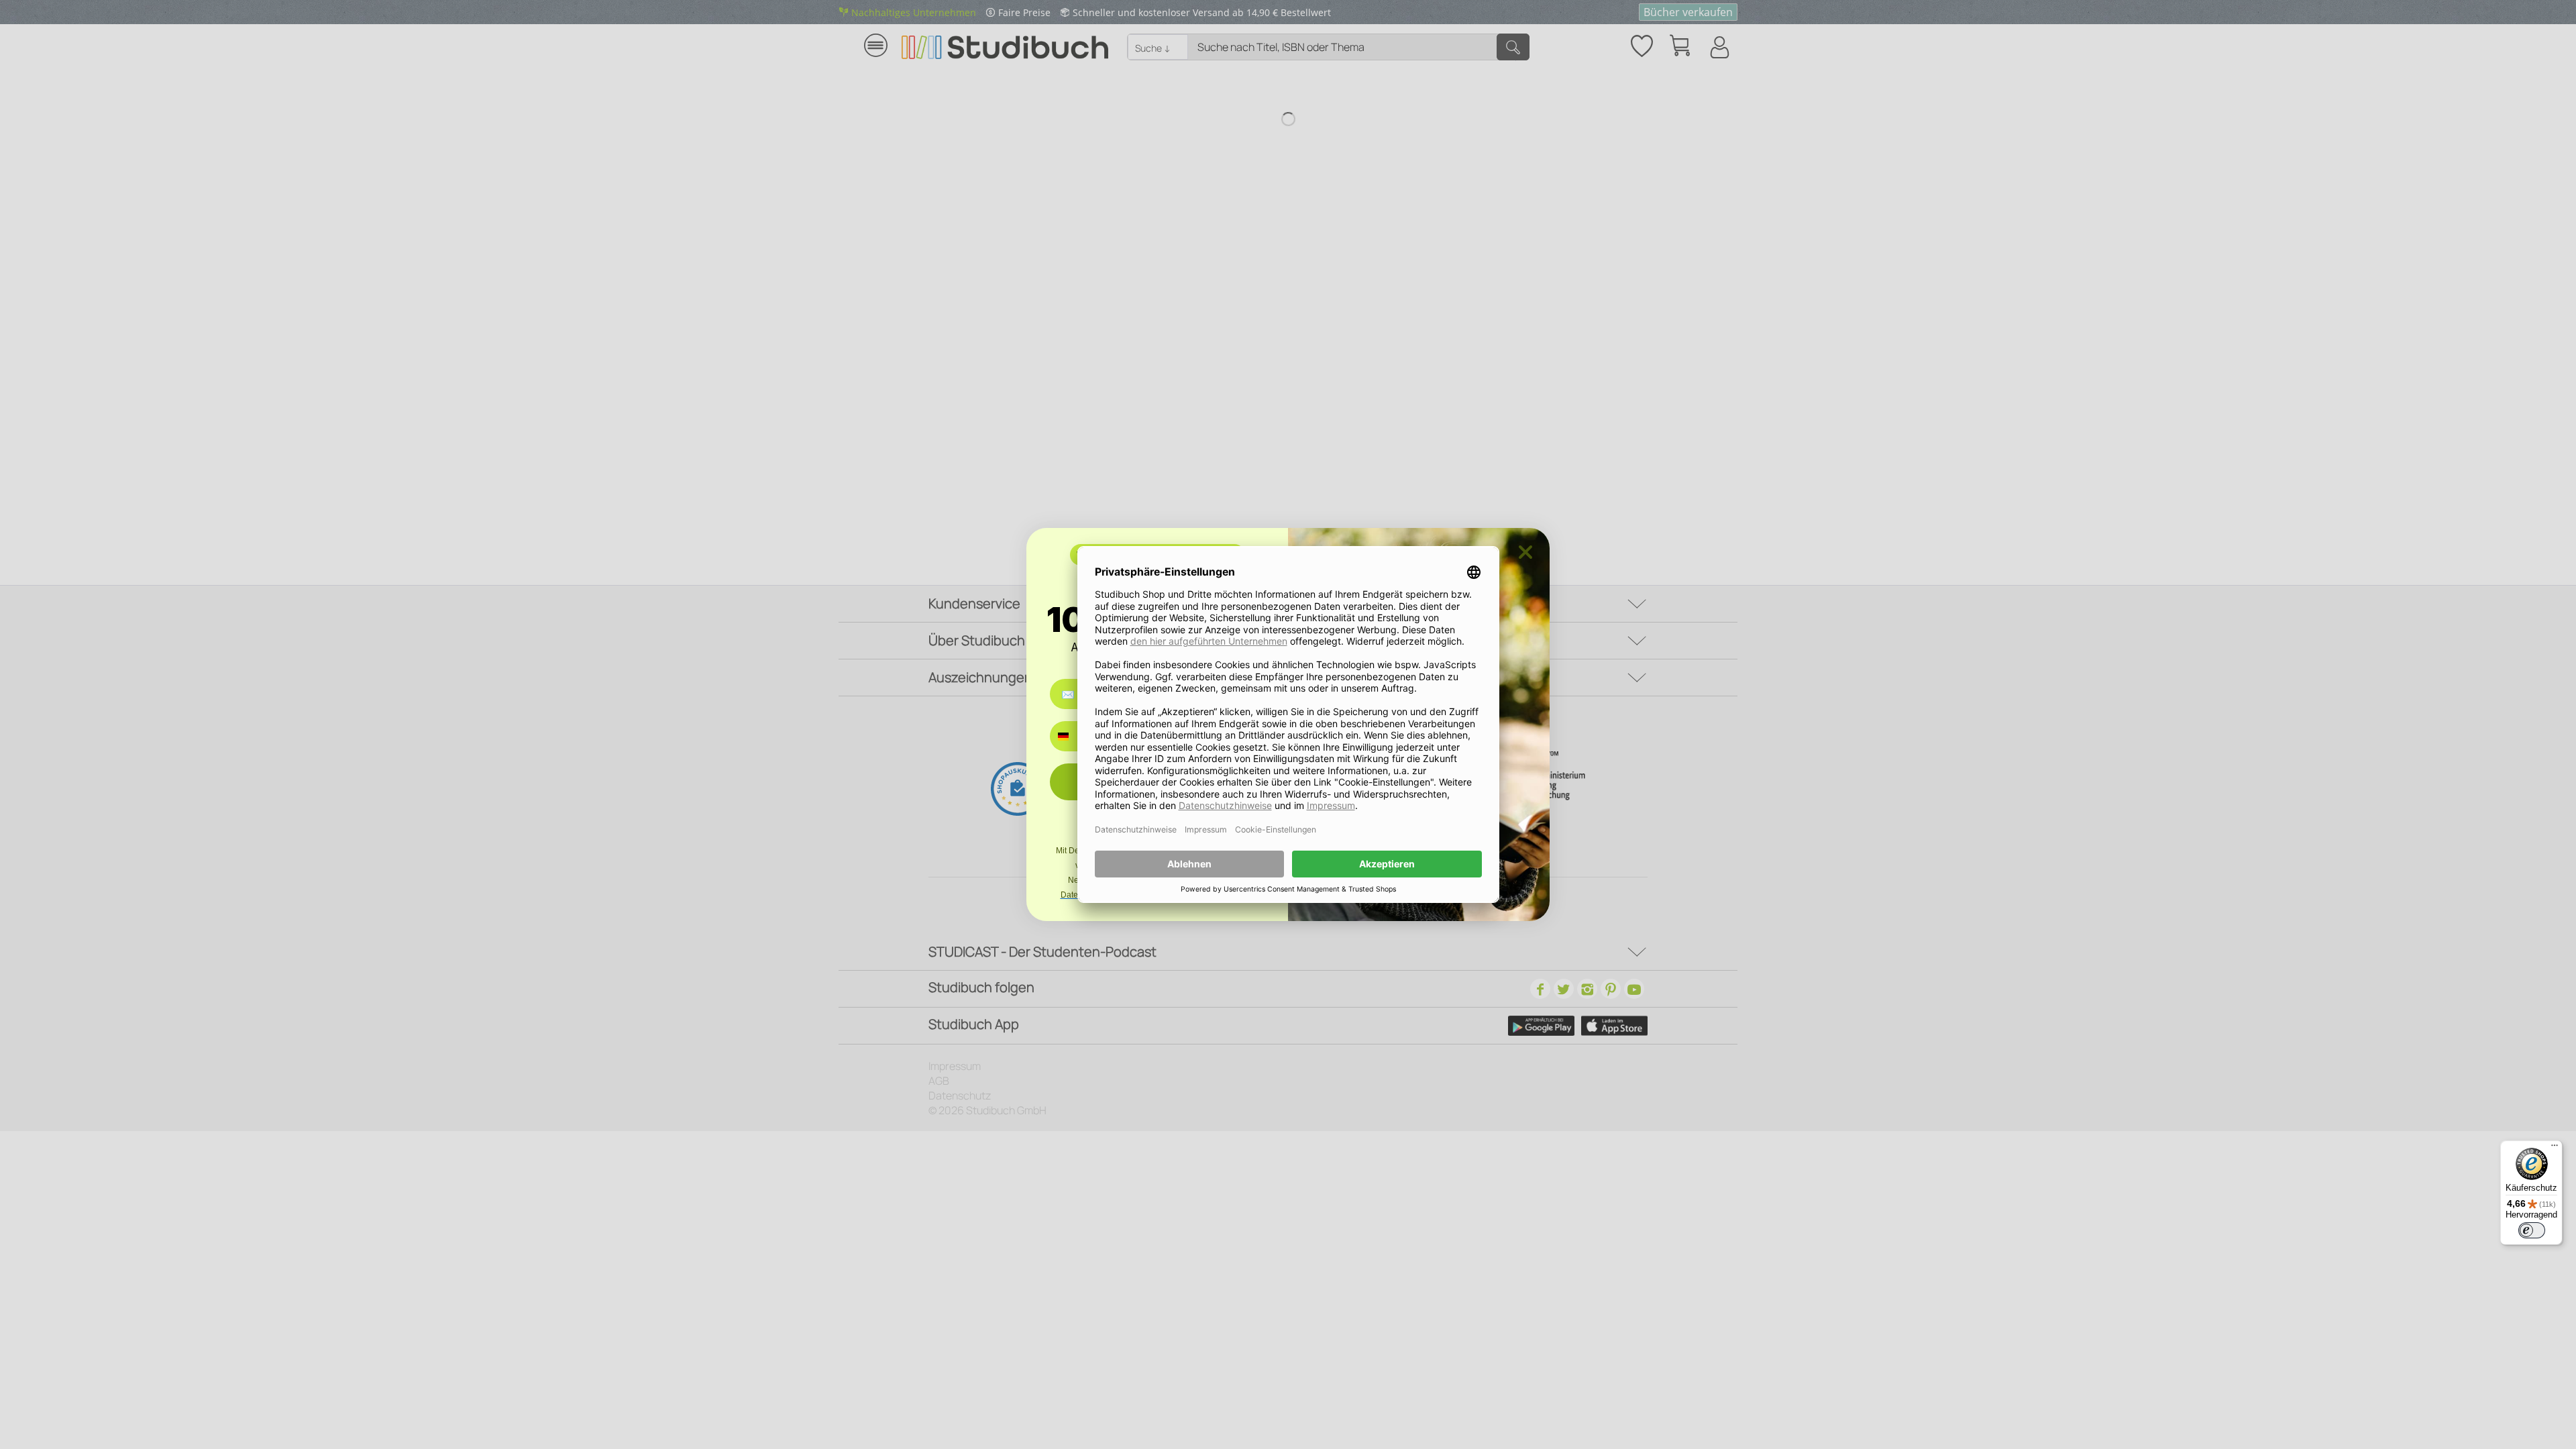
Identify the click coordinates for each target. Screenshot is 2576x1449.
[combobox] (1073, 736)
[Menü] (2555, 1148)
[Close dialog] (1525, 552)
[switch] (2532, 1230)
